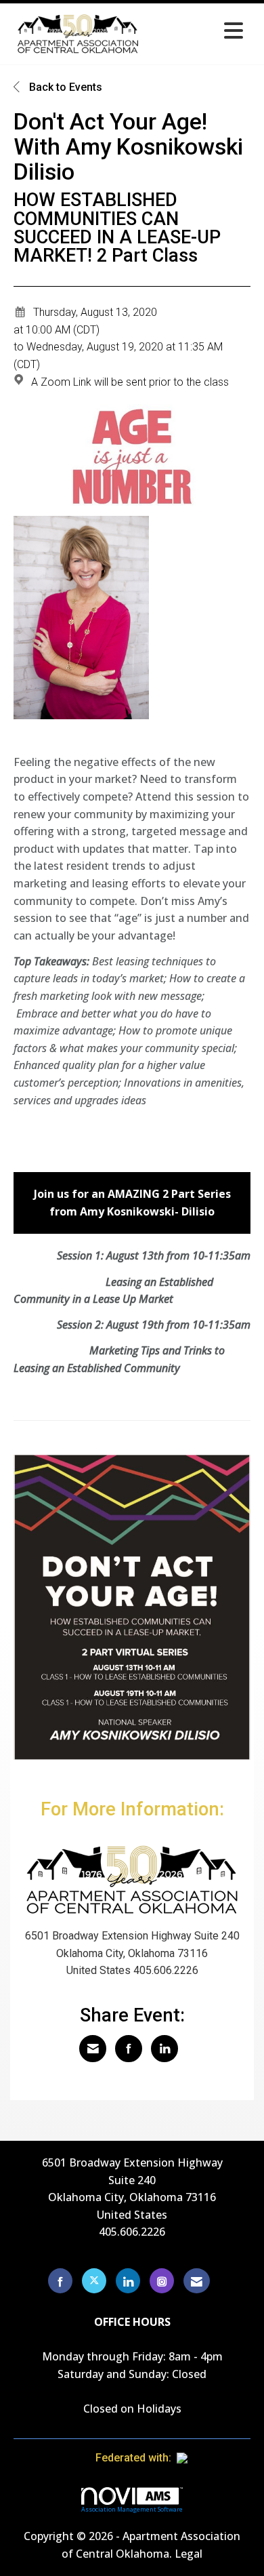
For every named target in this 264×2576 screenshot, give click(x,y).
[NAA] (208, 2458)
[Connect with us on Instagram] (162, 2281)
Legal (189, 2554)
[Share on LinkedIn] (164, 2049)
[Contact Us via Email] (197, 2281)
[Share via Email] (93, 2049)
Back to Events (64, 87)
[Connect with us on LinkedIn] (128, 2281)
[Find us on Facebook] (60, 2281)
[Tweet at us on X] (94, 2281)
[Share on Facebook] (129, 2049)
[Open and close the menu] (198, 32)
